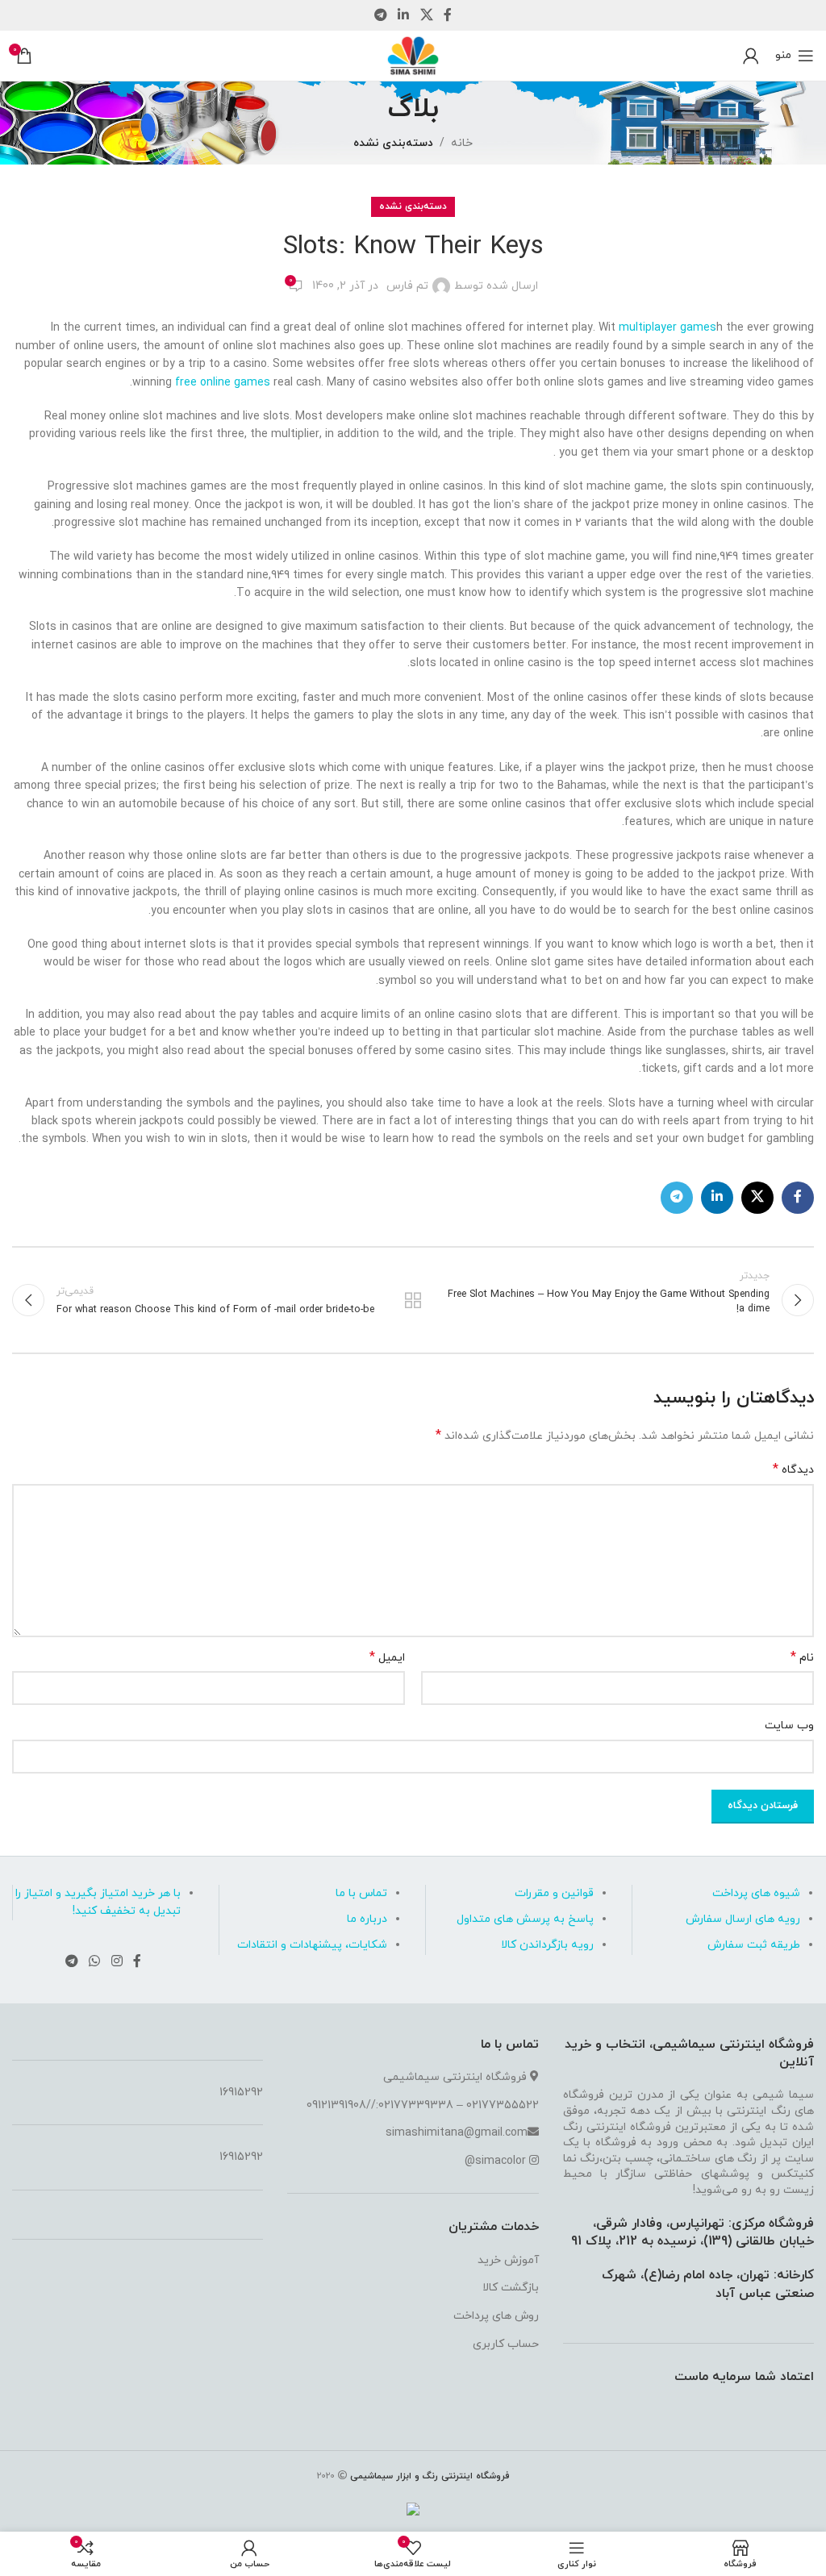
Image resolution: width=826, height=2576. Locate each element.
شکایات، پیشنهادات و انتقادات (312, 1945)
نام (802, 1658)
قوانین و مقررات (554, 1893)
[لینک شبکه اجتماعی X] (426, 15)
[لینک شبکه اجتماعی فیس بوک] (447, 15)
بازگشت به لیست (413, 1300)
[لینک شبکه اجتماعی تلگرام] (380, 15)
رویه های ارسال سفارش (743, 1919)
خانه (462, 143)
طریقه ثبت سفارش (754, 1945)
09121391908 (336, 2105)
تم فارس (407, 286)
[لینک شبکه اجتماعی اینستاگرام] (117, 1961)
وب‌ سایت (789, 1726)
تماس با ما (361, 1893)
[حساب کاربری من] (751, 56)
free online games (223, 383)
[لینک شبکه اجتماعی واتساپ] (95, 1961)
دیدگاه (793, 1470)
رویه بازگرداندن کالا (547, 1945)
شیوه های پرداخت (756, 1893)
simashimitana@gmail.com (457, 2133)
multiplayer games (667, 328)
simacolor (501, 2161)
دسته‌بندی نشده (393, 143)
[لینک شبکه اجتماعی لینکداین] (404, 15)
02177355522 (503, 2105)
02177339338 (416, 2105)
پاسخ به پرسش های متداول (525, 1919)
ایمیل (387, 1658)
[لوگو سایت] (413, 54)
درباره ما (367, 1919)
